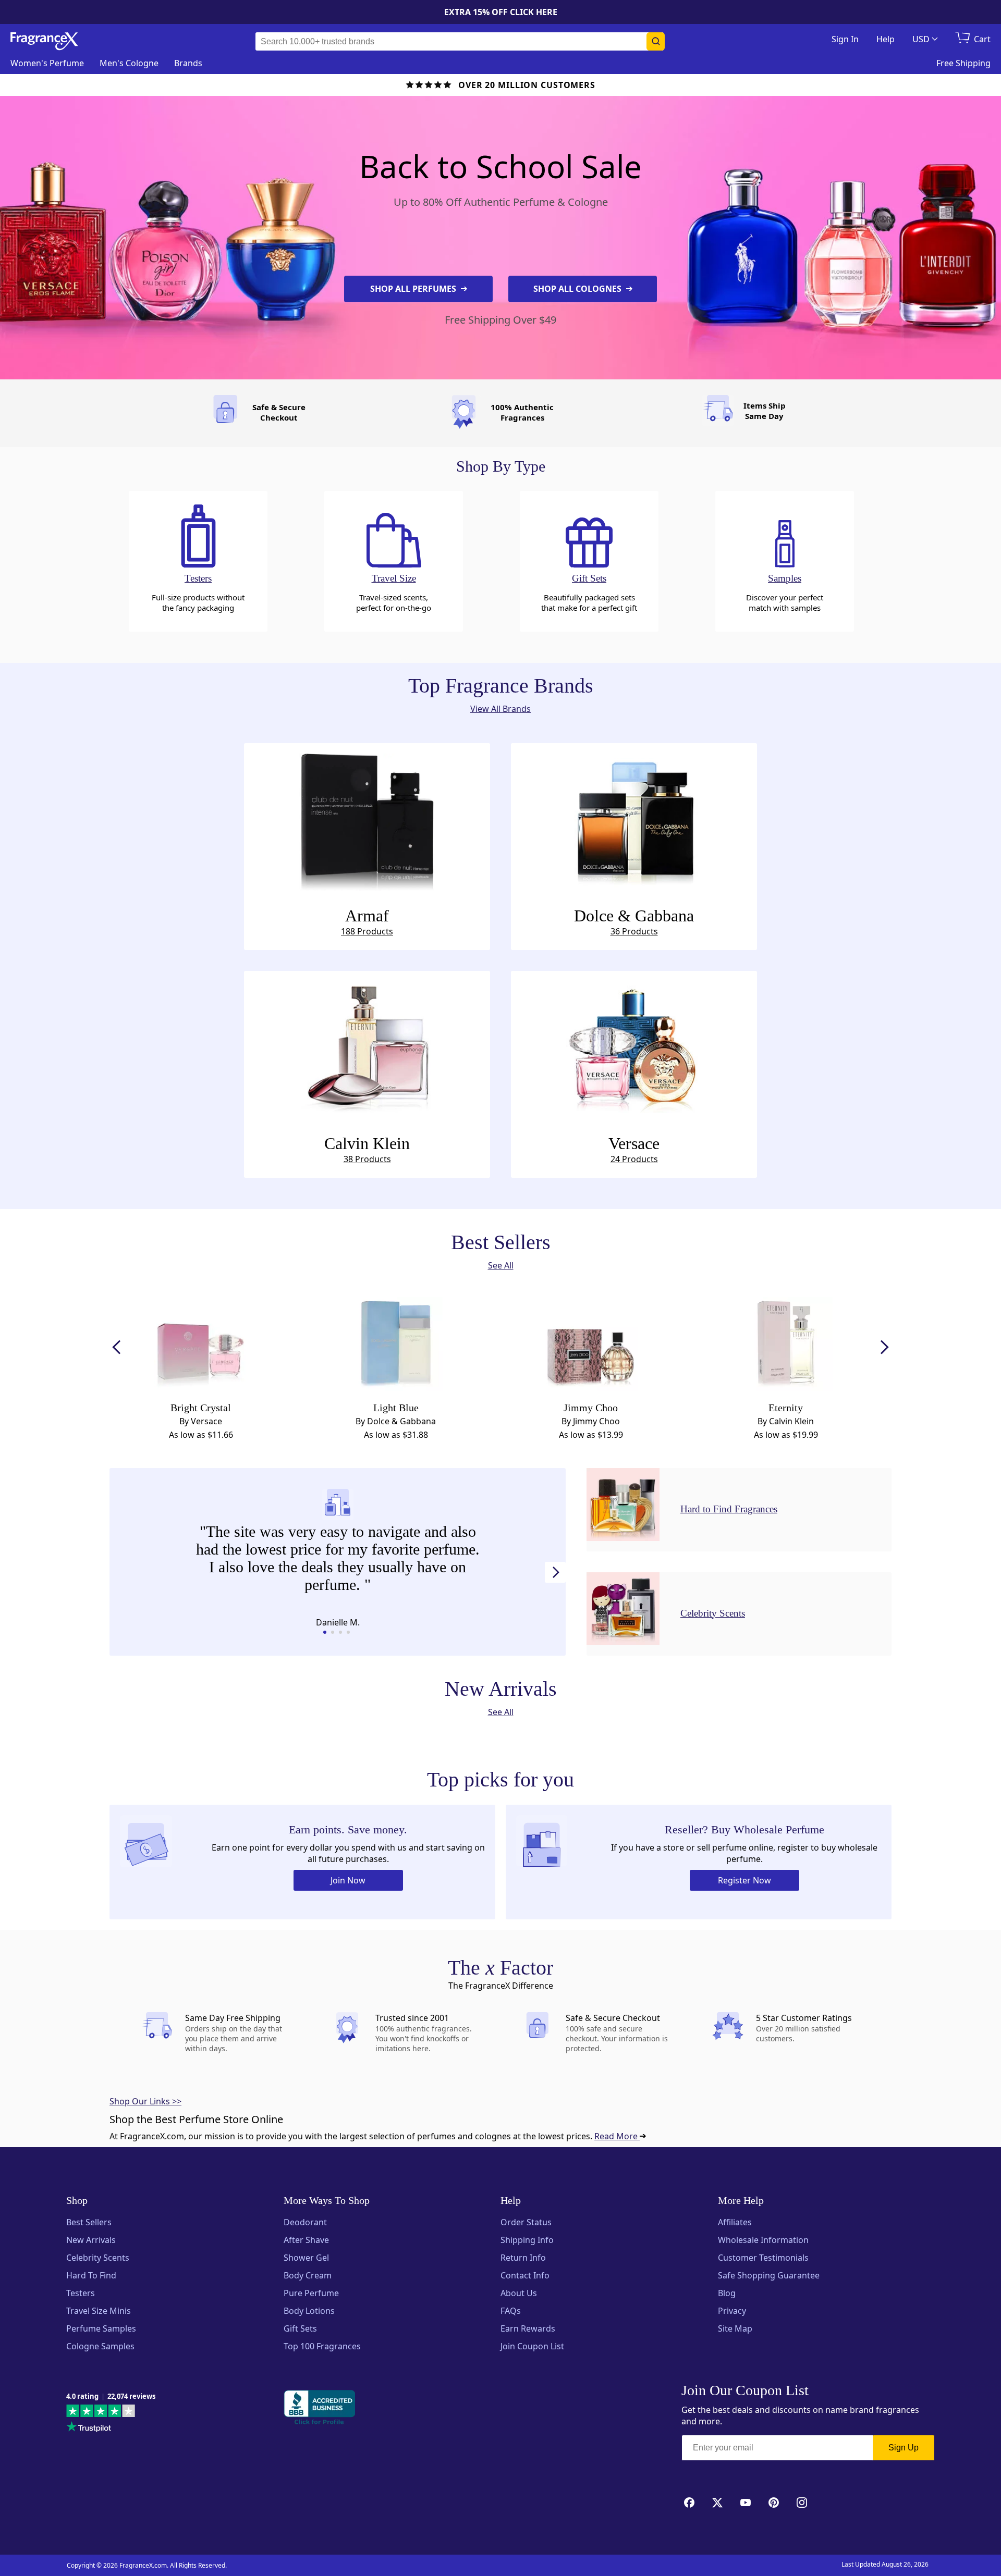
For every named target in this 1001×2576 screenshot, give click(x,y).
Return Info (523, 2258)
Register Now (744, 1880)
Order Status (526, 2222)
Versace (634, 1149)
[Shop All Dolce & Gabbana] (634, 819)
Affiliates (735, 2222)
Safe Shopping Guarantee (769, 2275)
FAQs (511, 2311)
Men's (129, 63)
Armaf (367, 922)
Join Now (348, 1880)
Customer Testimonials (763, 2258)
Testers (81, 2293)
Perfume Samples (101, 2328)
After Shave (306, 2240)
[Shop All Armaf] (367, 819)
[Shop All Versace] (634, 1047)
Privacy (732, 2311)
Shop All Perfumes (414, 289)
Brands (188, 63)
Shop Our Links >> (145, 2101)
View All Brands (500, 709)
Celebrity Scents (98, 2258)
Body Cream (308, 2275)
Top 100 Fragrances (322, 2346)
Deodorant (305, 2222)
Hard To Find (91, 2275)
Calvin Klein (367, 1149)
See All (501, 1265)
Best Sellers (89, 2222)
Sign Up (904, 2448)
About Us (519, 2293)
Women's (47, 63)
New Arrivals (91, 2240)
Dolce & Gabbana (634, 922)
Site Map (735, 2328)
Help (886, 39)
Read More (617, 2136)
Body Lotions (309, 2311)
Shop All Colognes (578, 289)
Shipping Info (527, 2240)
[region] (338, 1560)
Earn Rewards (528, 2328)
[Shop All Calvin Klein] (367, 1047)
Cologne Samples (100, 2346)
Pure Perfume (311, 2293)
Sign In (845, 39)
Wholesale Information (763, 2240)
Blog (727, 2293)
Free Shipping (963, 63)
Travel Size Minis (99, 2311)
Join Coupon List (532, 2346)
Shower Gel (306, 2258)
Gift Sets (300, 2328)
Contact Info (525, 2275)
